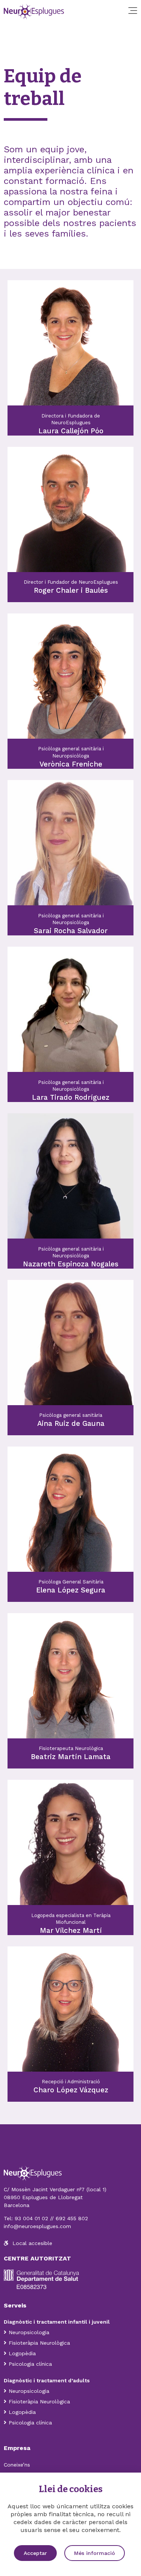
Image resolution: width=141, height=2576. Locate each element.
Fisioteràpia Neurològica (39, 2343)
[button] (35, 2553)
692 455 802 (72, 2218)
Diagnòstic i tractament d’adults (47, 2380)
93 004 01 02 (31, 2218)
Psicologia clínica (30, 2364)
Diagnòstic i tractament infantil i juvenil (58, 2322)
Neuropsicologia (29, 2332)
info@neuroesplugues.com (37, 2226)
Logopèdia (22, 2353)
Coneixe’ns (17, 2465)
